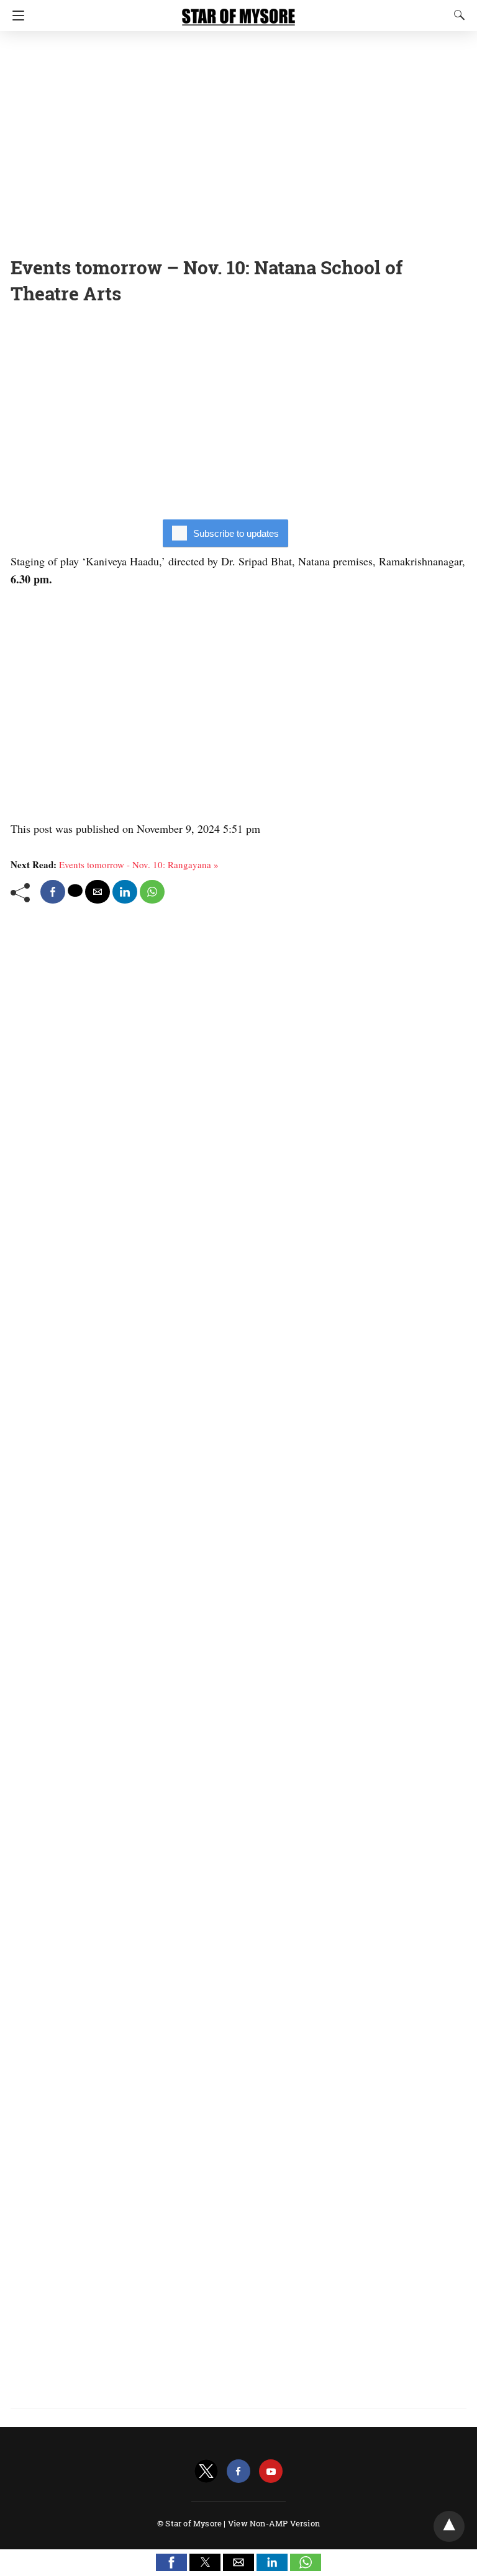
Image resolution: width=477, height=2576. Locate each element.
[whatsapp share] (152, 892)
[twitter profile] (206, 2471)
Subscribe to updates (236, 533)
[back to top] (449, 2526)
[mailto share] (98, 892)
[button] (171, 2562)
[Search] (457, 15)
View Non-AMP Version (274, 2523)
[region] (238, 140)
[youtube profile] (271, 2471)
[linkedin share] (125, 892)
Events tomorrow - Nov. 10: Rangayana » (139, 864)
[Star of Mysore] (238, 11)
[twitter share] (75, 891)
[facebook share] (53, 892)
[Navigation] (15, 16)
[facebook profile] (238, 2471)
